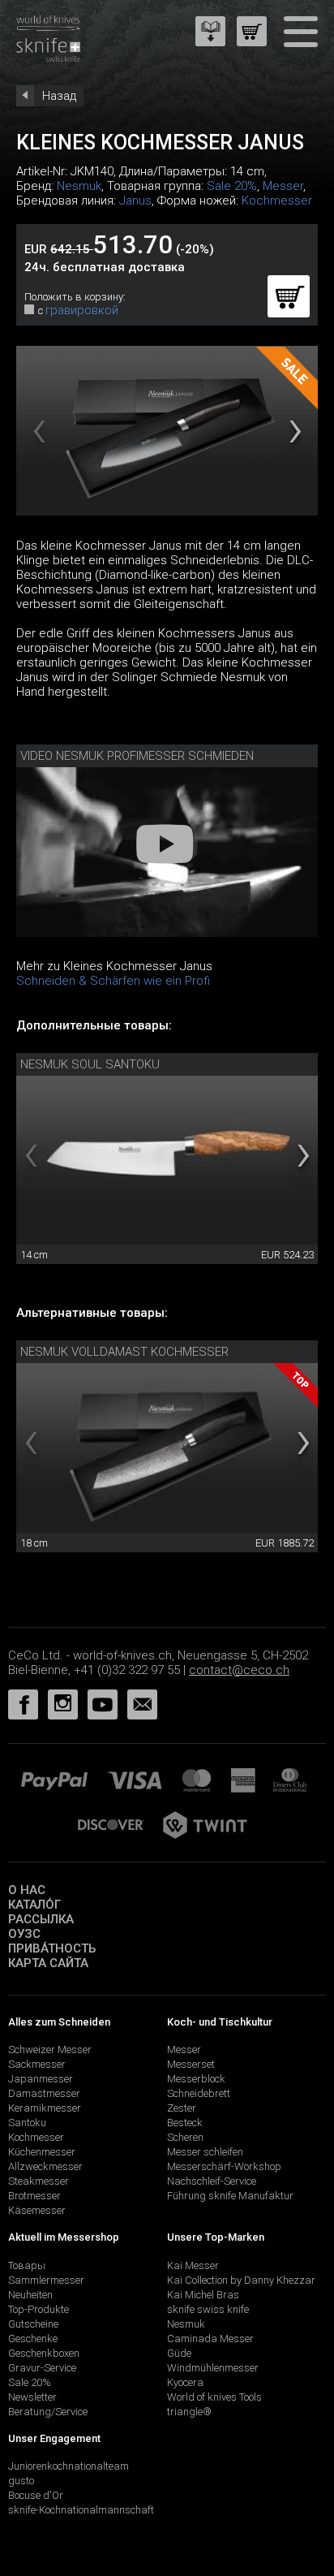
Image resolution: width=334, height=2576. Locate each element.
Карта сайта (48, 1963)
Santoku (27, 2123)
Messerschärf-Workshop (224, 2166)
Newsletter (32, 2397)
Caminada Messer (210, 2339)
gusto (21, 2481)
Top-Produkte (39, 2309)
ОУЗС (24, 1934)
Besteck (185, 2123)
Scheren (185, 2137)
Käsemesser (37, 2210)
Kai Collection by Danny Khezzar (241, 2280)
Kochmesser (277, 201)
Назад (59, 96)
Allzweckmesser (45, 2166)
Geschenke (33, 2339)
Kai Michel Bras (203, 2295)
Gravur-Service (42, 2368)
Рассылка (41, 1919)
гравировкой (82, 310)
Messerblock (196, 2079)
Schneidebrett (199, 2093)
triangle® (189, 2412)
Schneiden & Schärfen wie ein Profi (113, 981)
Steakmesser (39, 2181)
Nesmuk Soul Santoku (90, 1064)
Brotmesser (34, 2196)
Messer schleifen (205, 2152)
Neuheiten (30, 2295)
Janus (135, 201)
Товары (27, 2265)
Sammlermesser (46, 2280)
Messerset (191, 2064)
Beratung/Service (48, 2412)
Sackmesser (37, 2064)
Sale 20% (232, 186)
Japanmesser (41, 2079)
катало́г (34, 1905)
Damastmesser (44, 2093)
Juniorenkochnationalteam (69, 2466)
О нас (27, 1890)
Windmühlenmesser (213, 2368)
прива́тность (52, 1948)
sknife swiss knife (208, 2309)
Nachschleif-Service (212, 2181)
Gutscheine (33, 2324)
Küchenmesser (42, 2152)
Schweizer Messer (50, 2050)
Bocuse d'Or (36, 2495)
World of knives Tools (214, 2397)
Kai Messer (193, 2265)
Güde (179, 2353)
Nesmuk (79, 186)
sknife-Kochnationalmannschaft (81, 2510)
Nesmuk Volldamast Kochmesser (124, 1352)
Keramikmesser (45, 2108)
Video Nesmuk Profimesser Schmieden (137, 756)
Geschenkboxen (44, 2353)
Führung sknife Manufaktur (230, 2196)
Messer (283, 186)
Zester (182, 2108)
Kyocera (185, 2382)
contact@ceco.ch (239, 1670)
